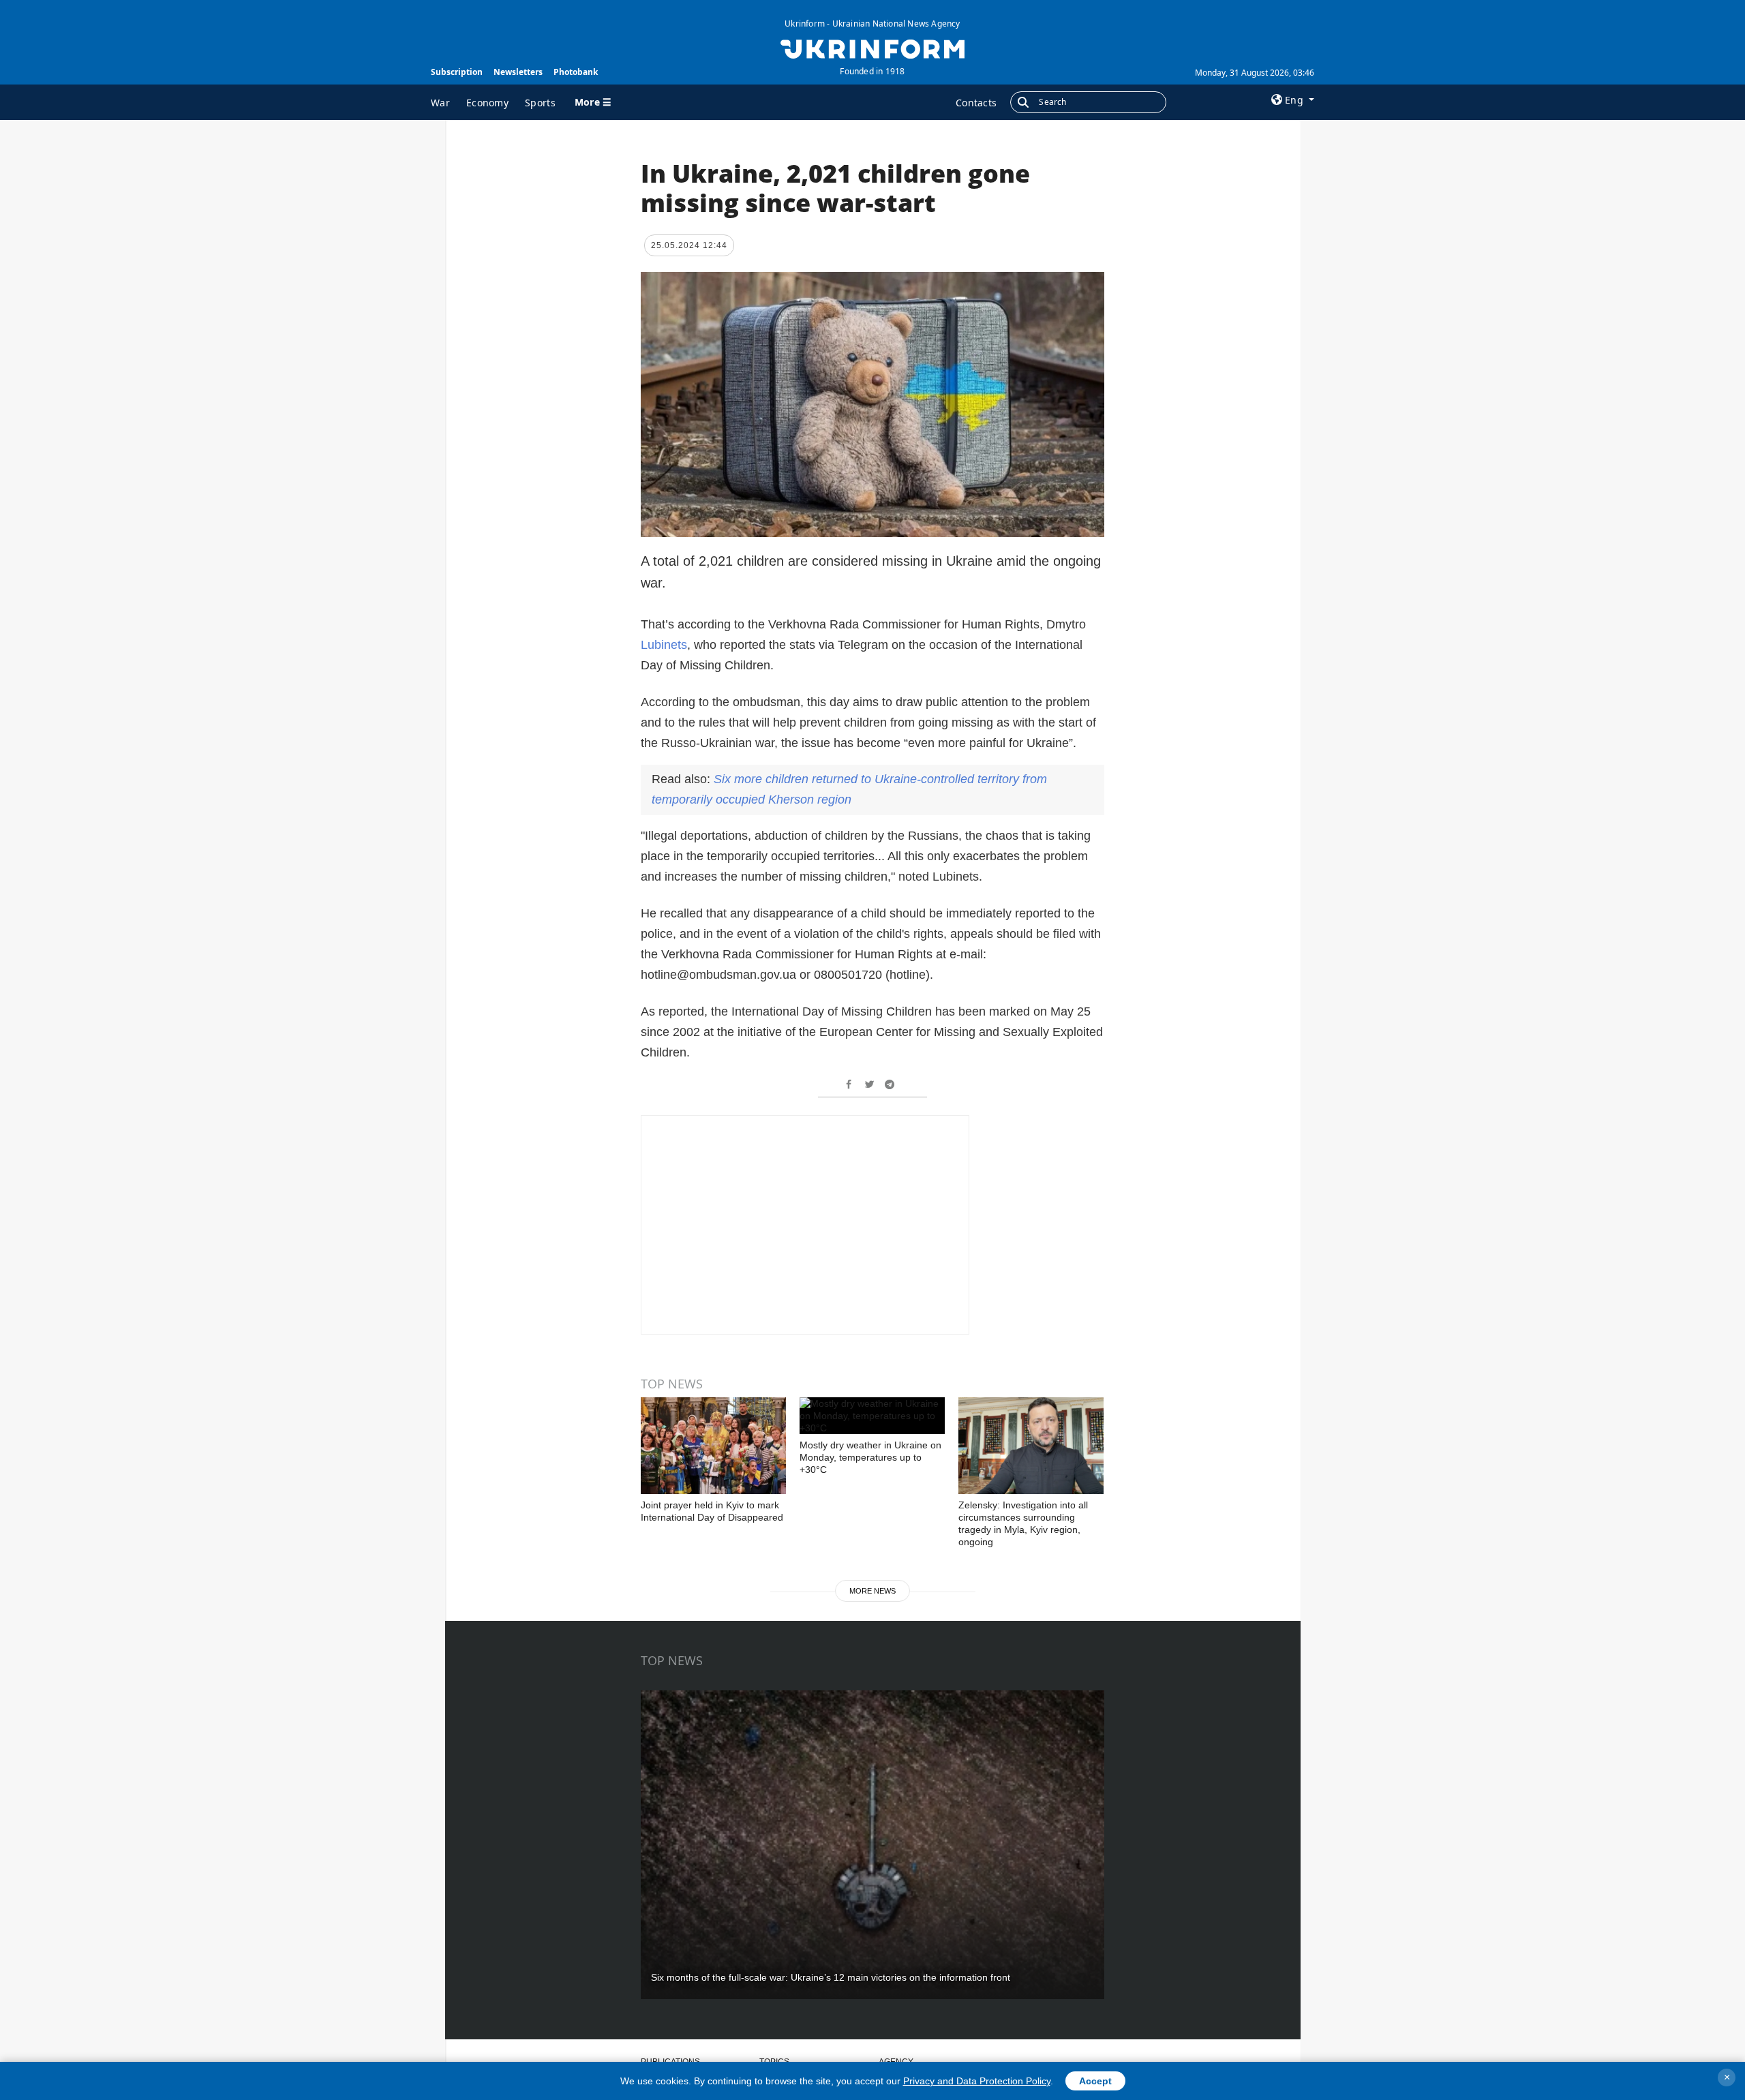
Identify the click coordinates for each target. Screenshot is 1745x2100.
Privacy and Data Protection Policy (977, 2081)
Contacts (976, 103)
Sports (540, 103)
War (440, 103)
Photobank (576, 72)
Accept (1095, 2081)
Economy (487, 103)
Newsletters (518, 72)
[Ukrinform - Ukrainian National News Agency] (872, 48)
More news (872, 1591)
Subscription (457, 72)
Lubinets (664, 645)
